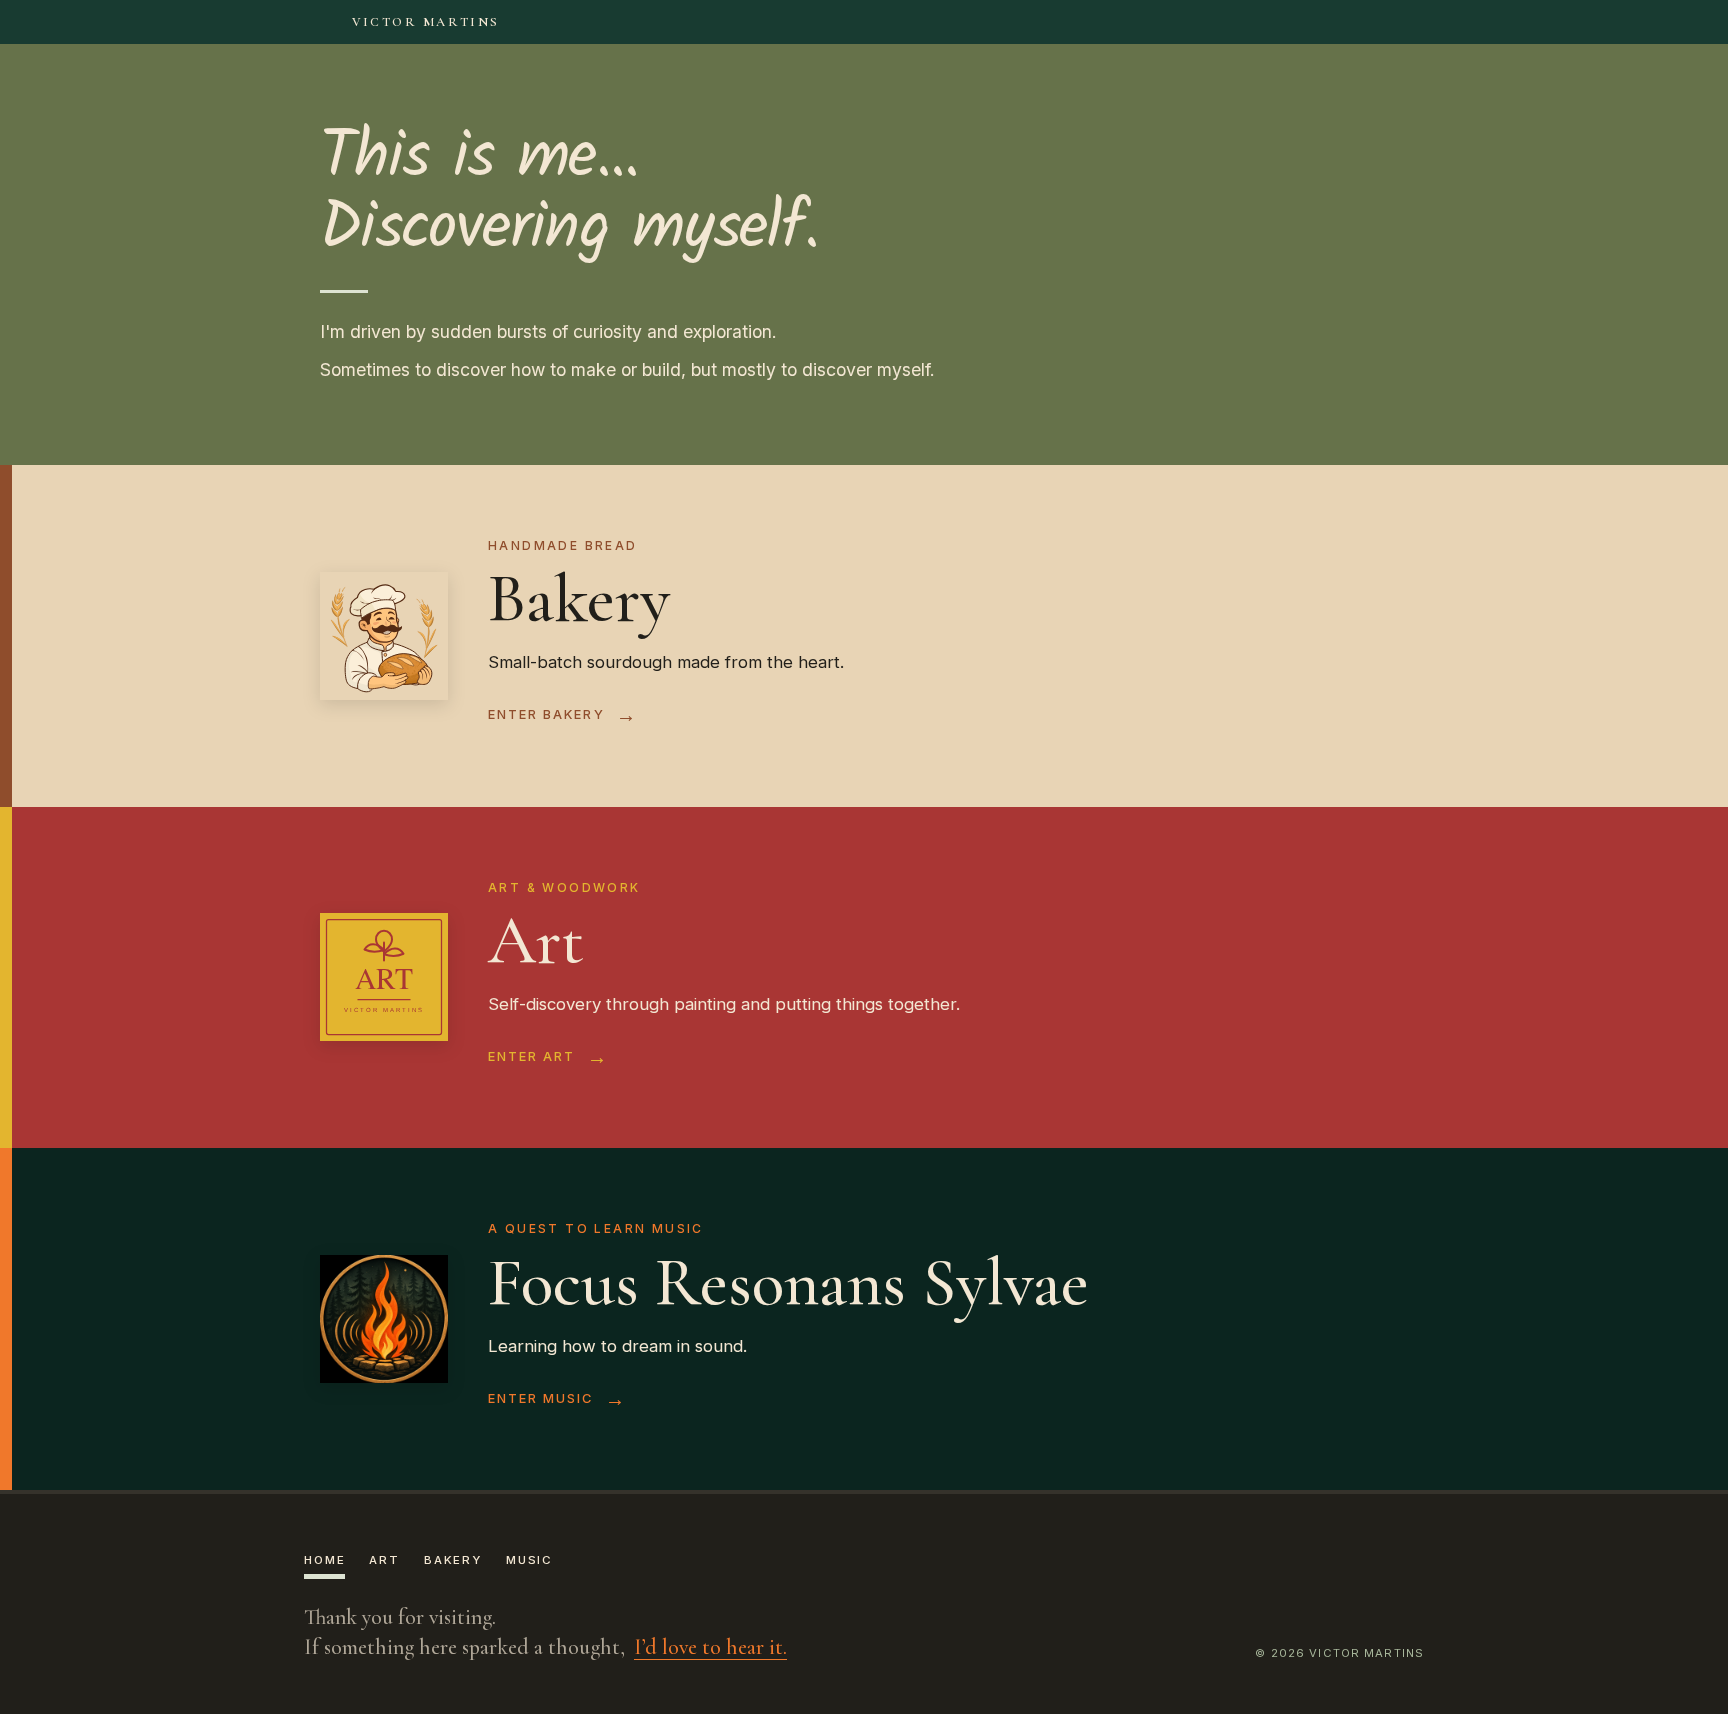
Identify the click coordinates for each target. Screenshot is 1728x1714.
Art (384, 1560)
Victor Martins (426, 22)
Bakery (453, 1560)
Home (324, 1560)
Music (529, 1560)
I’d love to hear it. (710, 1648)
